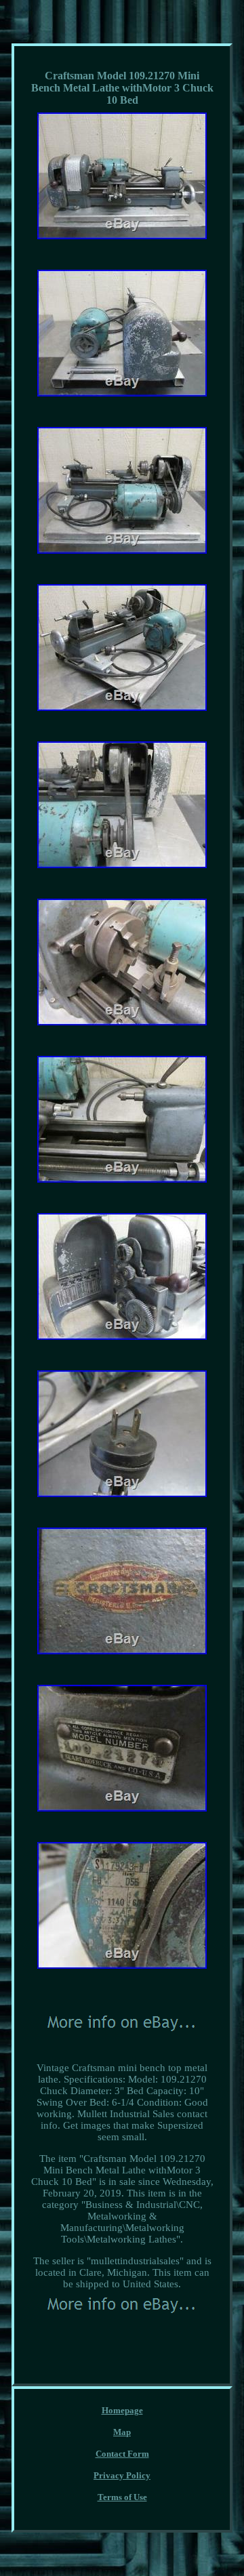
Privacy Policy (122, 2475)
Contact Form (122, 2454)
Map (122, 2432)
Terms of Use (122, 2497)
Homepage (122, 2410)
